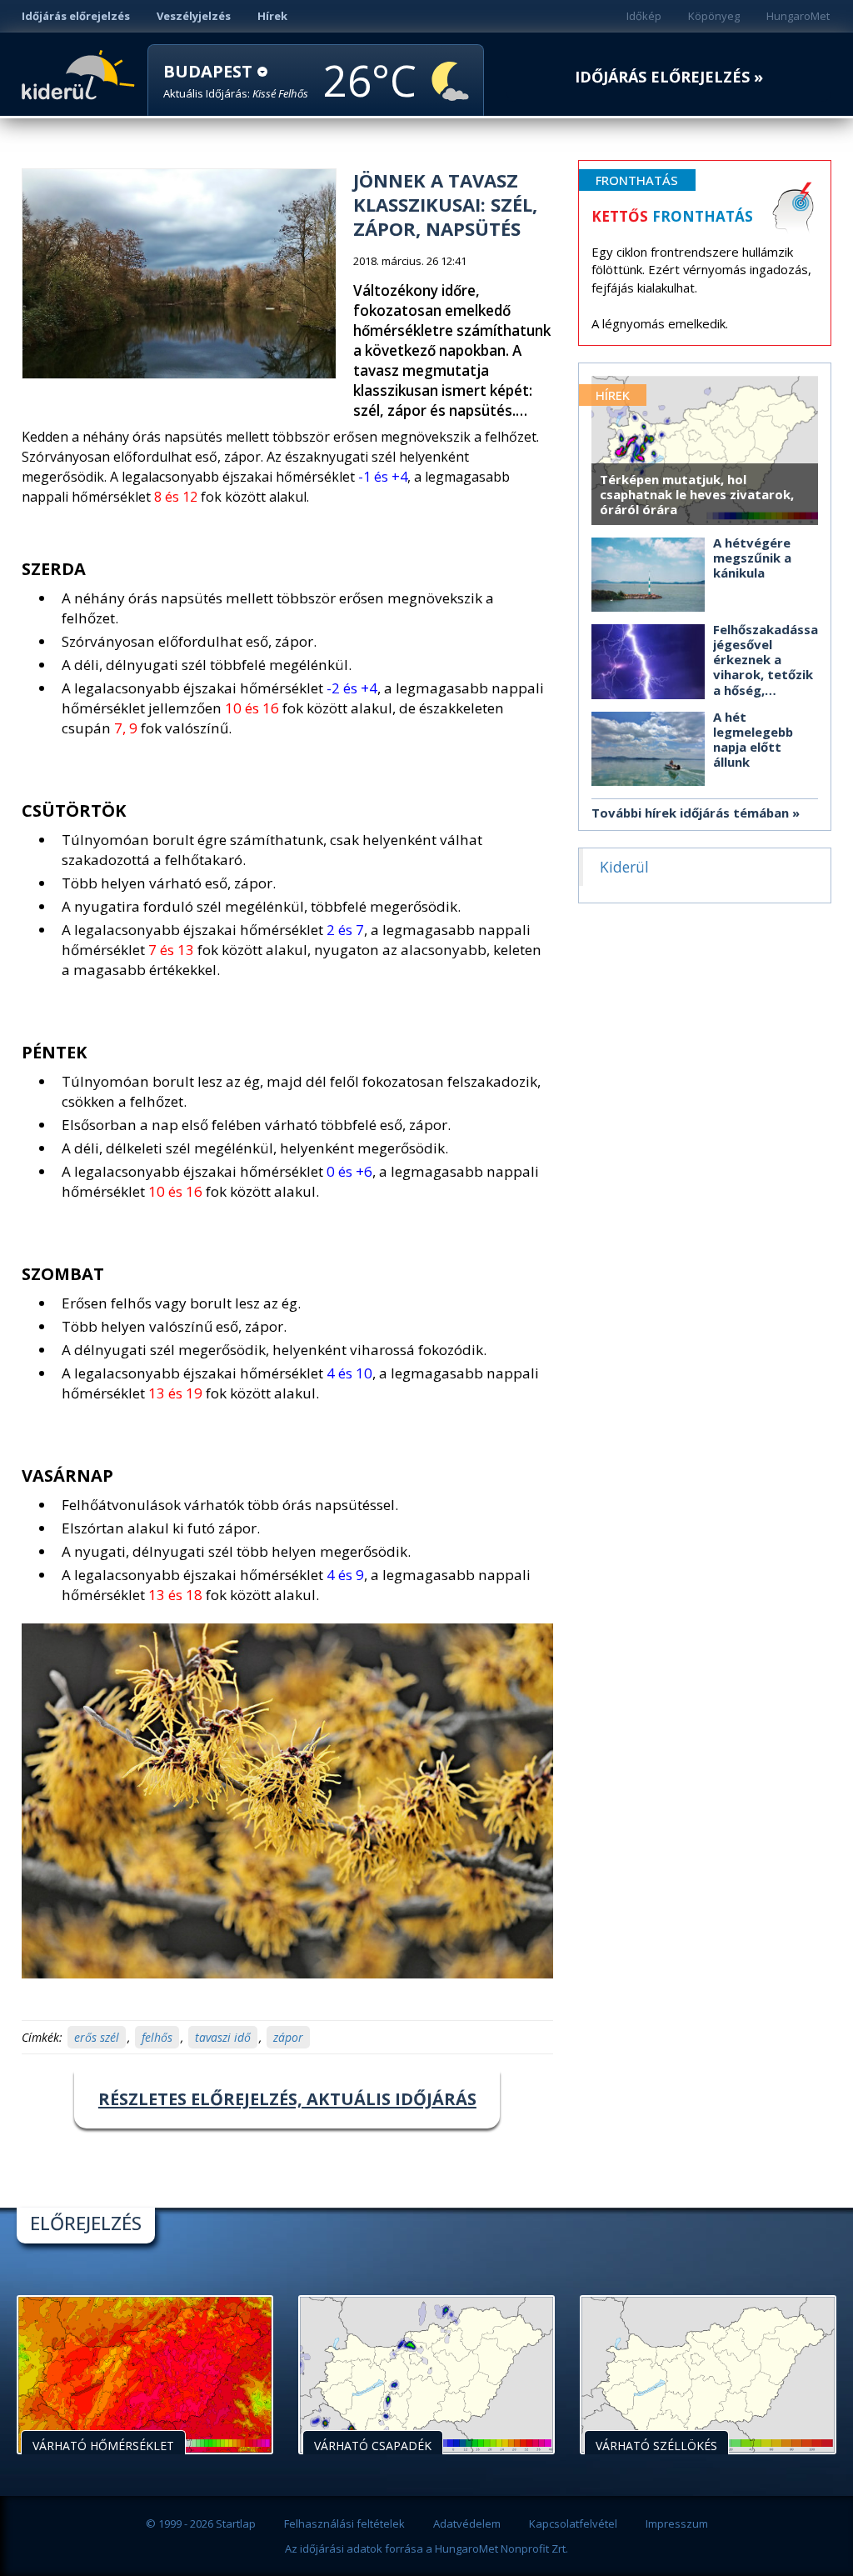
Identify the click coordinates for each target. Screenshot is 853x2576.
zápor (288, 2037)
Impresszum (677, 2523)
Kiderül (81, 73)
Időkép (644, 16)
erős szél (97, 2037)
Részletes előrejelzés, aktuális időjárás (287, 2099)
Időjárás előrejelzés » (669, 77)
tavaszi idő (223, 2037)
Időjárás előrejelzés (76, 16)
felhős (157, 2037)
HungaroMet (798, 16)
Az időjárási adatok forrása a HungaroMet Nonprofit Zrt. (426, 2548)
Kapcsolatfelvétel (573, 2523)
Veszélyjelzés (194, 16)
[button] (236, 81)
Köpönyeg (714, 16)
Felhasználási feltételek (344, 2523)
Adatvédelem (467, 2523)
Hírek (272, 16)
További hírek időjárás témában (690, 813)
